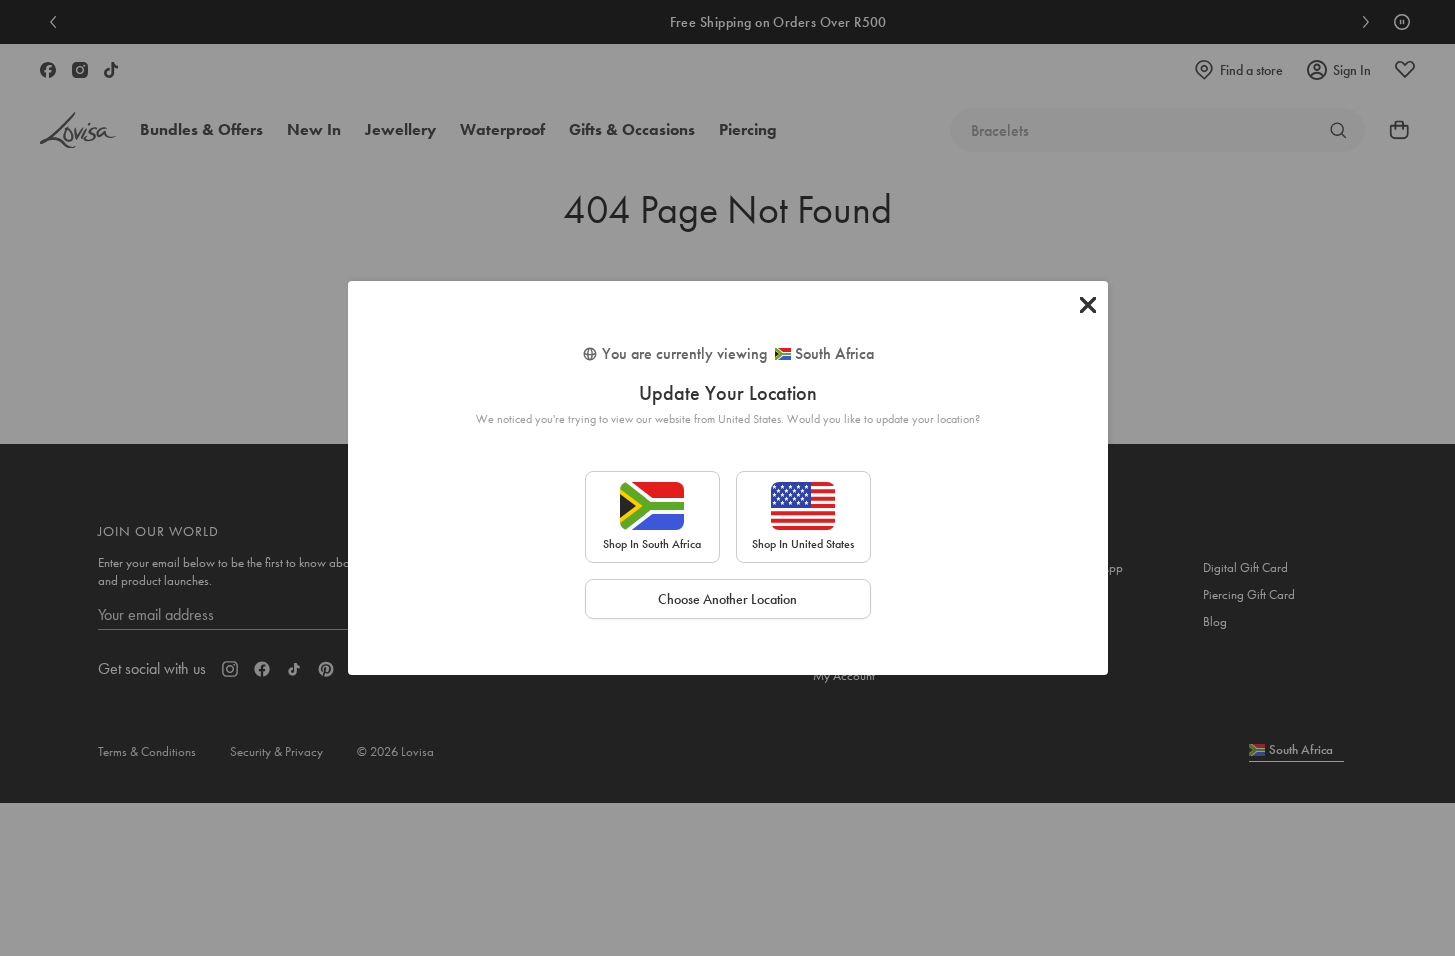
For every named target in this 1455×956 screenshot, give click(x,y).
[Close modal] (1088, 305)
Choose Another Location (727, 599)
